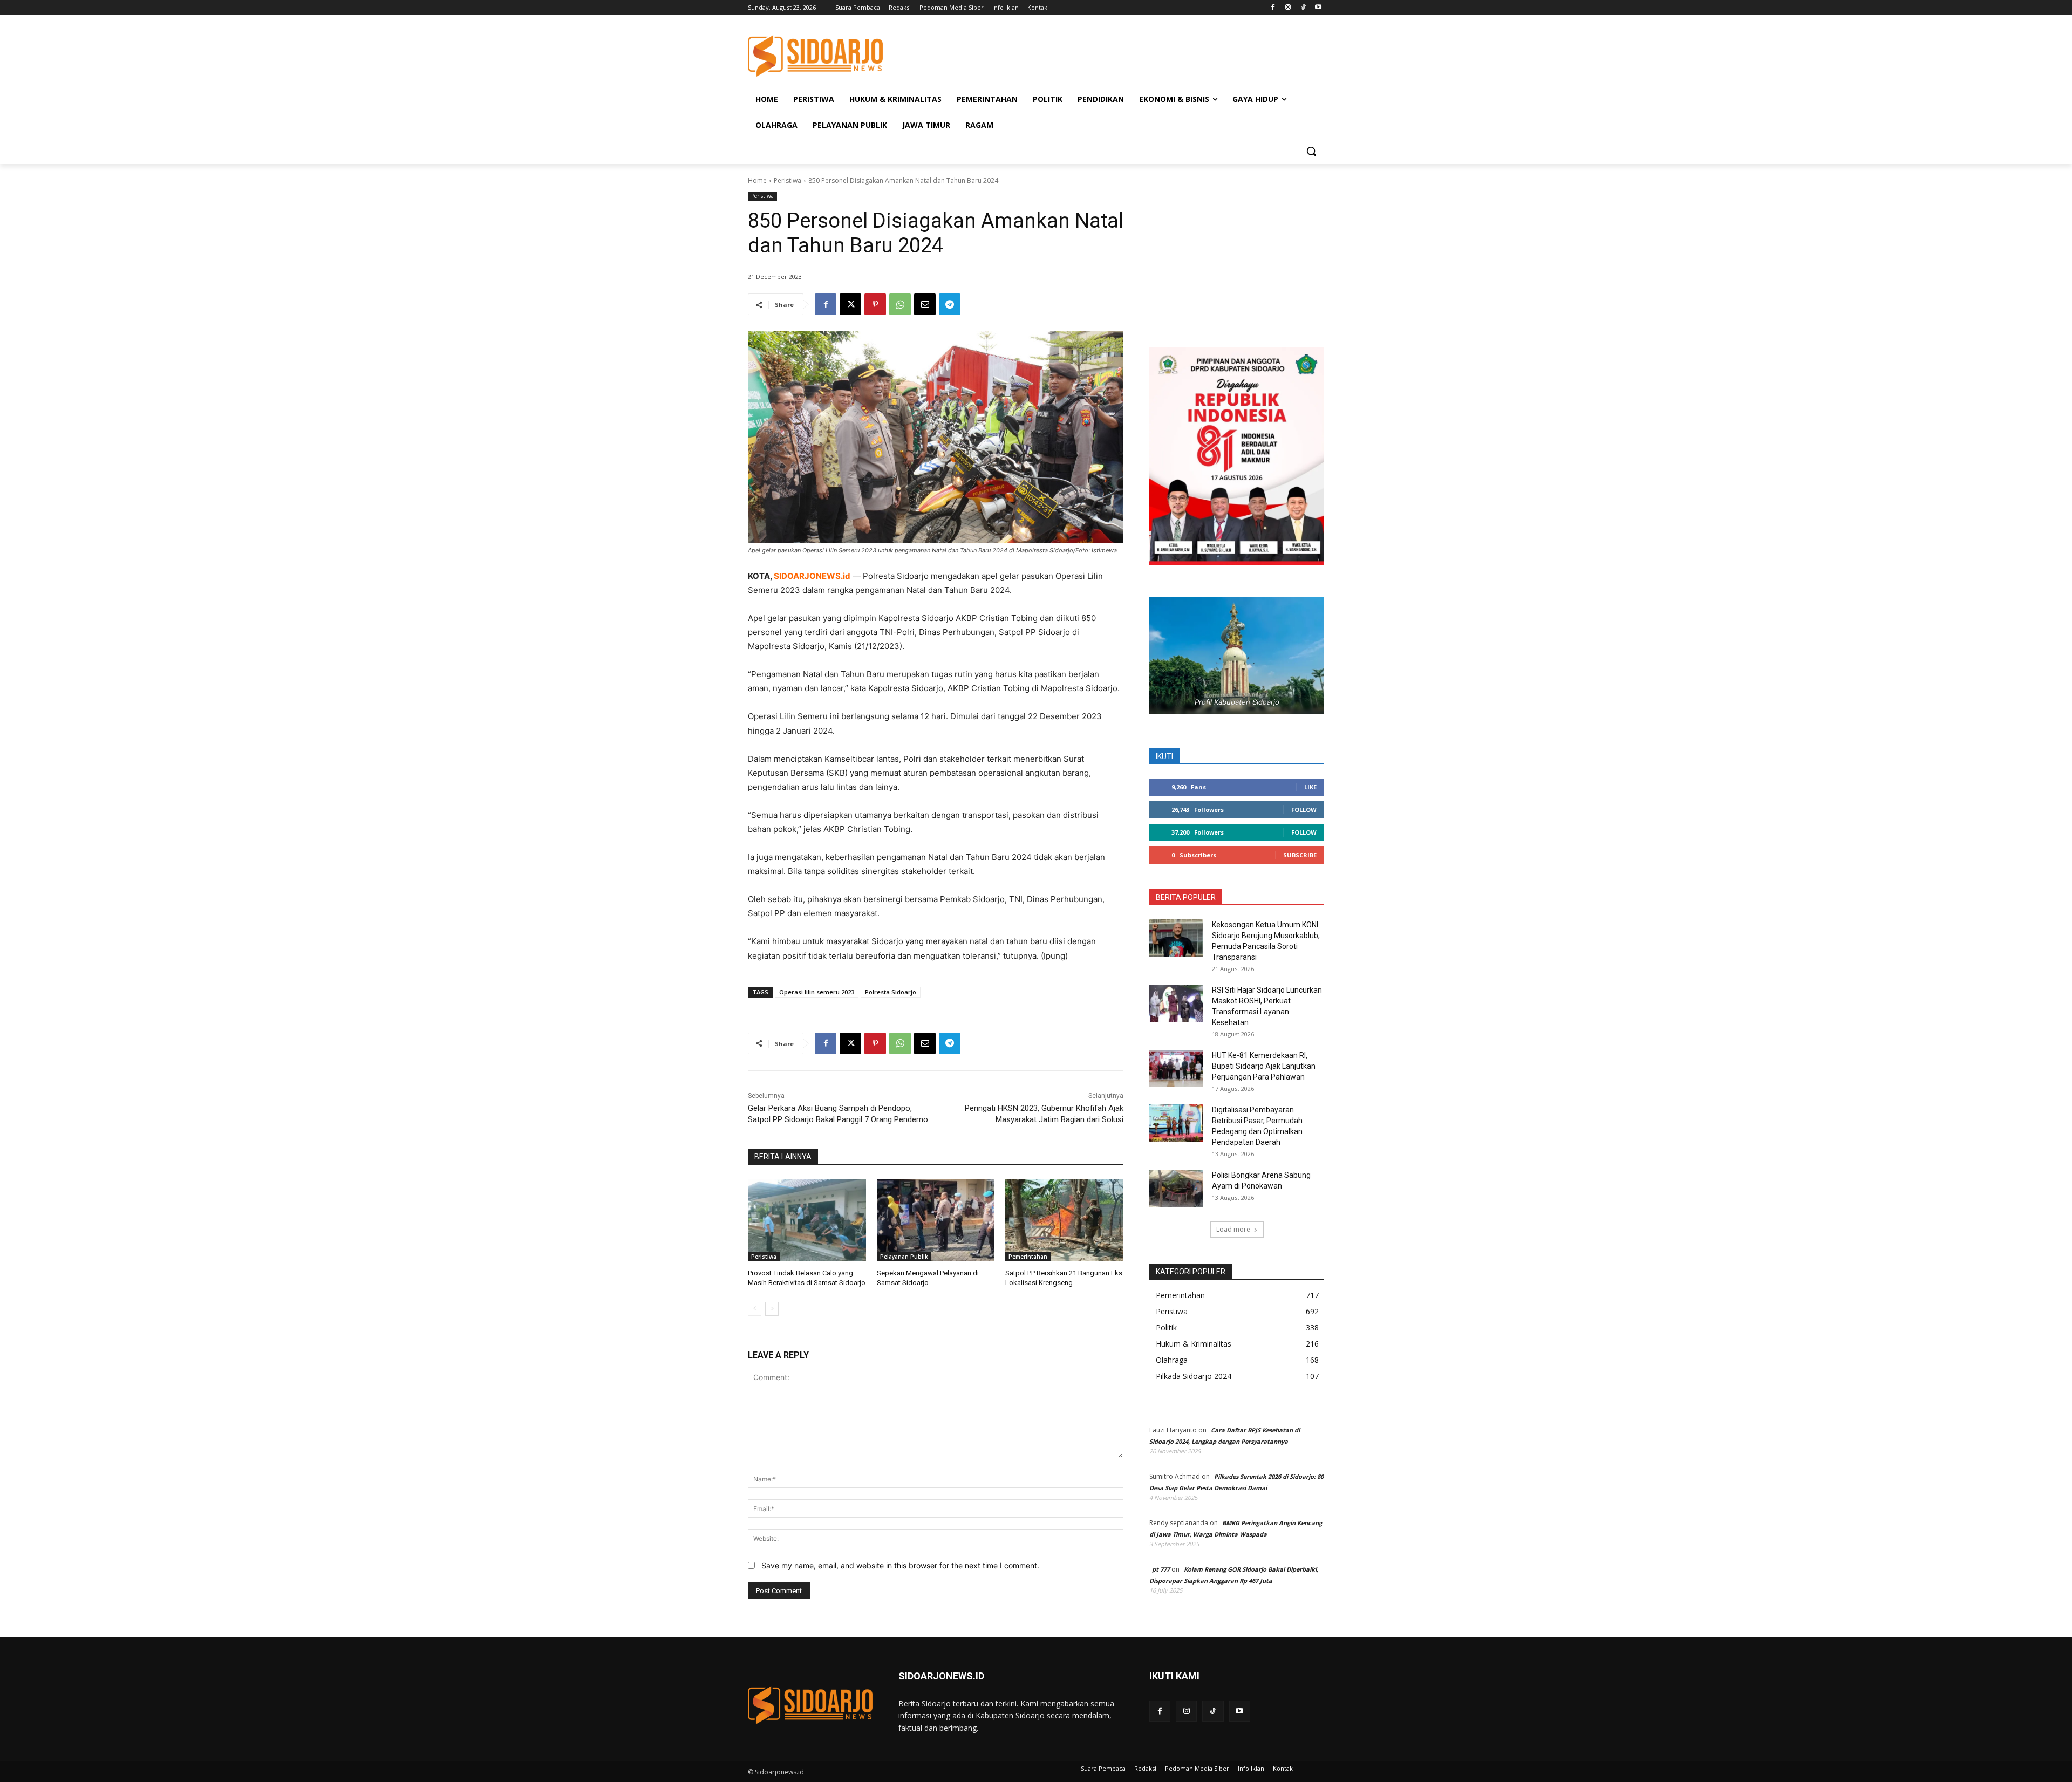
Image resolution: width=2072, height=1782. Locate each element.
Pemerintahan (1028, 1257)
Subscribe (1300, 855)
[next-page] (772, 1309)
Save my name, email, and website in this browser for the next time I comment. (900, 1565)
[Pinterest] (875, 304)
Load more (1233, 1229)
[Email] (925, 304)
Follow (1304, 810)
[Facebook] (1273, 8)
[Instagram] (1288, 8)
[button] (1311, 151)
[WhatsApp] (900, 304)
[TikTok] (1303, 8)
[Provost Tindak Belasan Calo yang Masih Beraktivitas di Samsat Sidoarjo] (807, 1220)
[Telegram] (950, 304)
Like (1310, 787)
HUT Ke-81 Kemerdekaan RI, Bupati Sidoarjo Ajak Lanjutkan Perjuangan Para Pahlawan (1264, 1066)
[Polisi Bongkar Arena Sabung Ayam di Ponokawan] (1176, 1188)
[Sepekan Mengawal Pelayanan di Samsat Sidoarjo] (936, 1220)
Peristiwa (788, 180)
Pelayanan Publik (904, 1257)
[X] (850, 304)
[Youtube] (1318, 8)
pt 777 (1161, 1569)
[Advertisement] (1117, 54)
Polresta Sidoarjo (891, 992)
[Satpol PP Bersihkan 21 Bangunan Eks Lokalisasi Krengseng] (1064, 1220)
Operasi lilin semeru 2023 (817, 992)
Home (757, 180)
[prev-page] (755, 1309)
